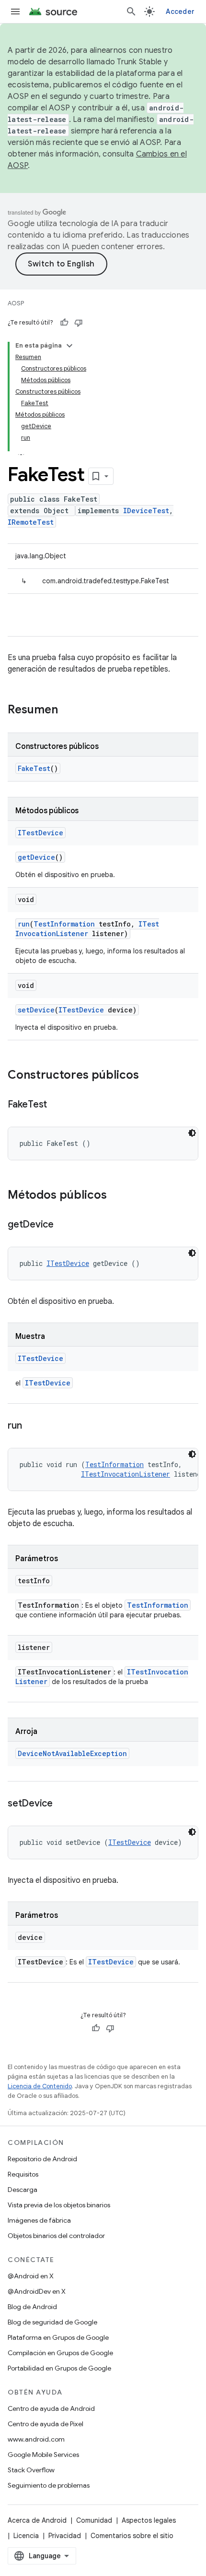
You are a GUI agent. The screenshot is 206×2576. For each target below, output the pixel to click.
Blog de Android (32, 2307)
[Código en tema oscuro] (192, 1133)
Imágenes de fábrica (39, 2220)
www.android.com (36, 2439)
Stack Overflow (31, 2470)
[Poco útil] (79, 323)
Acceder (180, 12)
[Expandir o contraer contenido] (69, 346)
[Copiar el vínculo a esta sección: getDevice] (63, 1225)
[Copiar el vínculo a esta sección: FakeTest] (57, 1105)
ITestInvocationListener (87, 929)
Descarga (23, 2190)
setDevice (36, 1010)
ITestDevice (40, 833)
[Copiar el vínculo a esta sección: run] (31, 1426)
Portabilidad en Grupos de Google (59, 2368)
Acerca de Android (37, 2520)
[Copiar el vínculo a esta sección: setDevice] (62, 1804)
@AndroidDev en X (37, 2291)
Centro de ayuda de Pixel (46, 2424)
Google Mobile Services (43, 2455)
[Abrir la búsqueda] (131, 12)
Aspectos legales (149, 2520)
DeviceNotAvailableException (72, 1753)
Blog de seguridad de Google (52, 2322)
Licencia (26, 2536)
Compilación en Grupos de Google (60, 2353)
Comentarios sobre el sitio (132, 2536)
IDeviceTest (146, 511)
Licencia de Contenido (40, 2086)
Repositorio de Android (42, 2159)
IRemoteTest (31, 522)
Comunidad (94, 2520)
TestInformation (64, 924)
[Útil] (64, 323)
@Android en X (31, 2276)
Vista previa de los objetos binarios (59, 2205)
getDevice (36, 857)
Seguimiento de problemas (49, 2485)
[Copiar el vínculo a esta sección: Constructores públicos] (149, 1076)
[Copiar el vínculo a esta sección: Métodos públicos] (116, 1196)
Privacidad (65, 2536)
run (24, 924)
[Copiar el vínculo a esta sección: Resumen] (68, 710)
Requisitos (23, 2174)
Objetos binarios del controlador (56, 2236)
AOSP (16, 303)
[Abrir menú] (15, 12)
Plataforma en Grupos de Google (58, 2337)
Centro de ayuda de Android (51, 2408)
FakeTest (34, 768)
